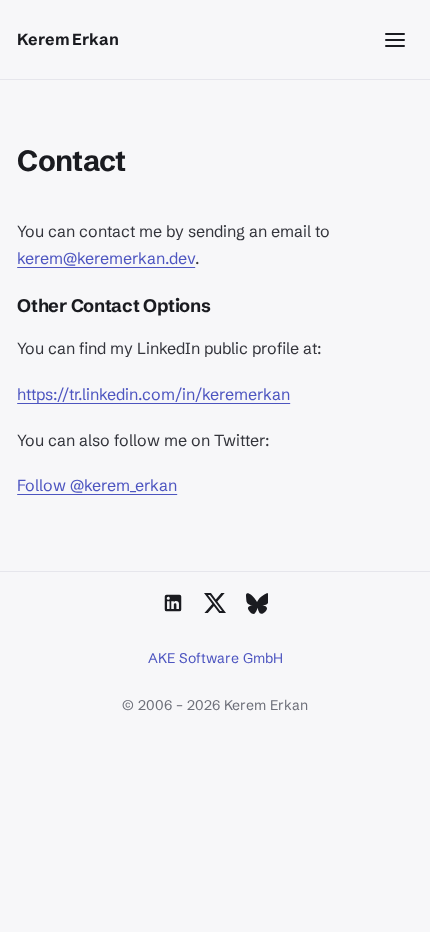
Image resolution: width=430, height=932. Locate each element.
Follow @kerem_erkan (97, 485)
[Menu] (395, 40)
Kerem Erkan (67, 39)
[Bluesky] (257, 603)
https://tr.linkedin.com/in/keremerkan (153, 394)
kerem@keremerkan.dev (106, 258)
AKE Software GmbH (215, 658)
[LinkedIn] (173, 603)
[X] (215, 603)
